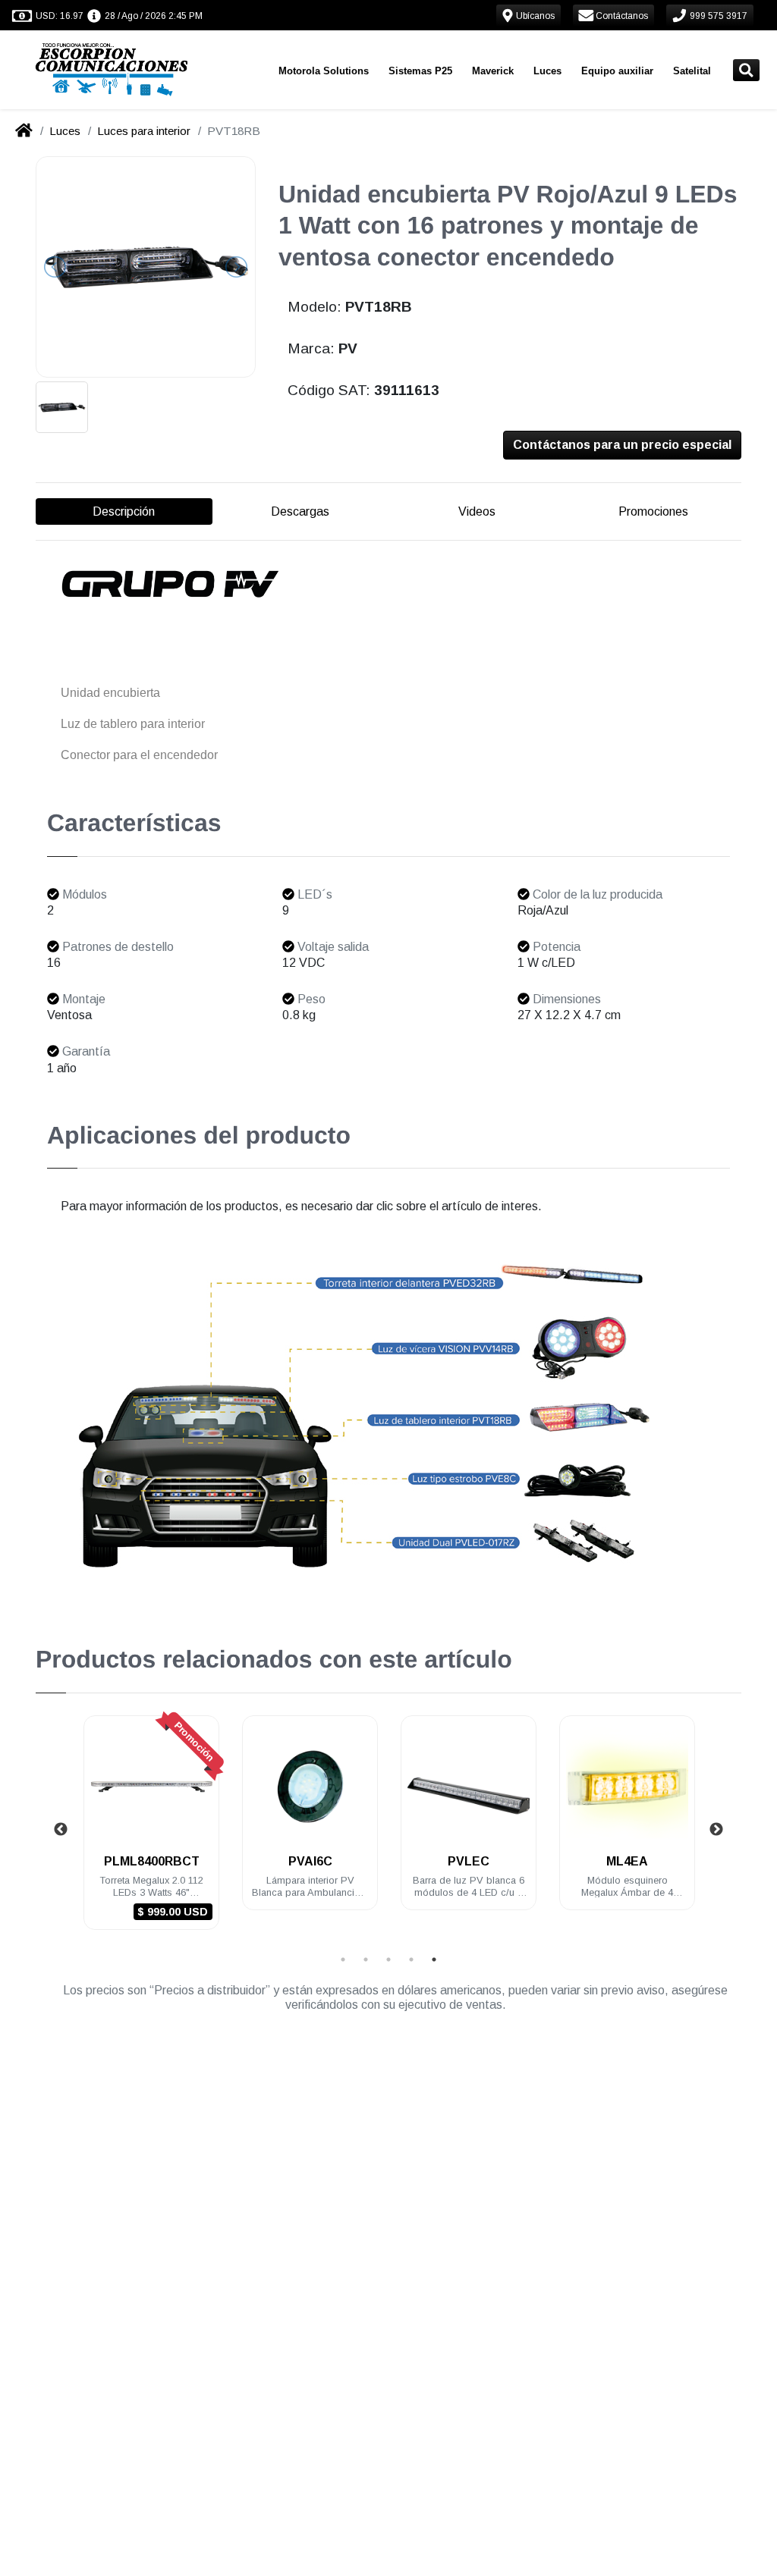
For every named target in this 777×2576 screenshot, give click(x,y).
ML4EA (627, 1861)
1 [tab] (343, 1959)
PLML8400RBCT (152, 1861)
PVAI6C (310, 1861)
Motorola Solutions (324, 71)
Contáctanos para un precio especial (622, 445)
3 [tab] (388, 1959)
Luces (547, 71)
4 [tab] (411, 1959)
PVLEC (469, 1861)
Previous (61, 1830)
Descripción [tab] (124, 511)
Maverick (493, 71)
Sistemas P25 (420, 71)
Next (716, 1830)
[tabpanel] (151, 1832)
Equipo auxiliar (617, 71)
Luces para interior (144, 131)
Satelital (692, 71)
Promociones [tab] (653, 511)
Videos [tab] (477, 511)
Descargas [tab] (300, 511)
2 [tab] (366, 1959)
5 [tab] (434, 1959)
